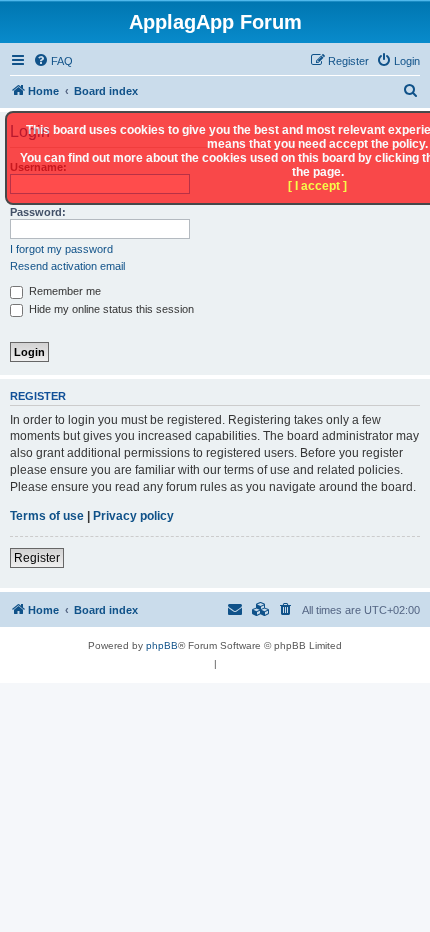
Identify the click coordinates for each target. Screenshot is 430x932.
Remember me (63, 291)
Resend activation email (67, 266)
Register (37, 558)
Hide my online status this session (110, 309)
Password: (38, 212)
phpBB (162, 645)
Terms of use (47, 516)
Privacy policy (133, 516)
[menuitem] (53, 61)
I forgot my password (61, 249)
